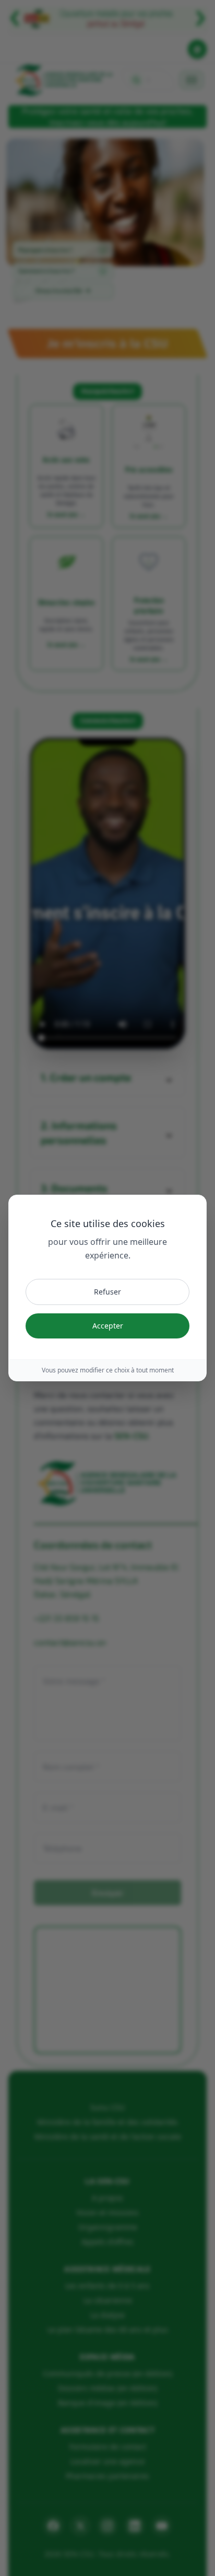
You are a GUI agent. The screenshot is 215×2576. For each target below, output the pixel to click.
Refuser (107, 1292)
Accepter (108, 1326)
